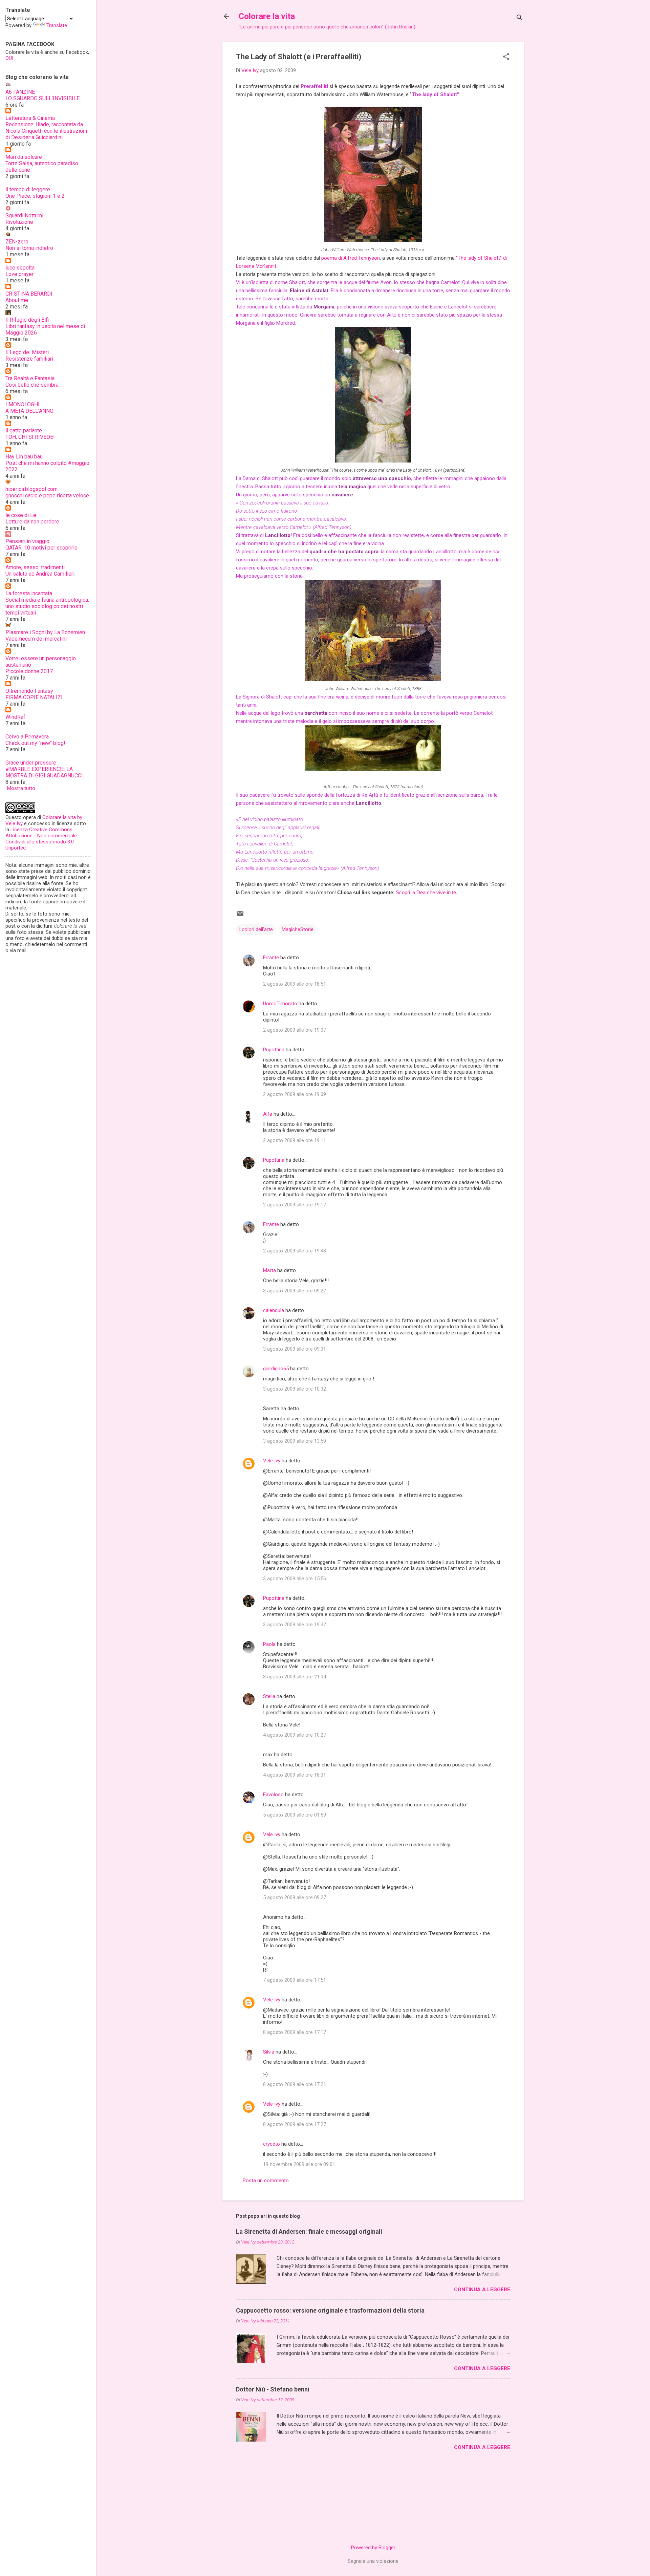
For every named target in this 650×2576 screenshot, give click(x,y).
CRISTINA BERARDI (29, 294)
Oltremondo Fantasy (29, 691)
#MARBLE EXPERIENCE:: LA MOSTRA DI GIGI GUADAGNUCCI (44, 772)
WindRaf (15, 717)
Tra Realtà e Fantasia (30, 378)
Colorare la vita (267, 16)
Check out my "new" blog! (35, 743)
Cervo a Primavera (27, 737)
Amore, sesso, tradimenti (35, 567)
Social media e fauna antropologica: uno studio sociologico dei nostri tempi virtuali (47, 606)
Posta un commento (266, 2181)
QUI (9, 58)
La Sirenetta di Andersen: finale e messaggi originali (309, 2231)
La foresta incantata (29, 593)
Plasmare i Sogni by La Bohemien (45, 632)
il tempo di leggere (28, 189)
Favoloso (273, 1795)
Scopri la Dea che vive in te (426, 892)
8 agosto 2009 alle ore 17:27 (295, 2124)
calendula (274, 1310)
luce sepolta (20, 268)
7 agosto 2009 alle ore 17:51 (295, 1980)
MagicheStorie (298, 929)
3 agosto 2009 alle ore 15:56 (295, 1579)
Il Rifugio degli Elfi (27, 320)
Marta (269, 1270)
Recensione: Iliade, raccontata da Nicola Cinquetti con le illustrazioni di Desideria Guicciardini (46, 131)
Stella (269, 1696)
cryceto (272, 2144)
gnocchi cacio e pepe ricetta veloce (47, 496)
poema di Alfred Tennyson (351, 258)
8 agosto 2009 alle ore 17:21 (295, 2084)
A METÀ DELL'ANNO (29, 411)
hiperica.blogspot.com (31, 489)
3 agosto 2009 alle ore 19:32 (295, 1625)
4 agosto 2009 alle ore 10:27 (295, 1735)
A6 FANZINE (20, 92)
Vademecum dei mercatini (36, 639)
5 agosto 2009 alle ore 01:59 (295, 1815)
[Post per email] (240, 916)
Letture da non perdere (32, 522)
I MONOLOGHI (23, 404)
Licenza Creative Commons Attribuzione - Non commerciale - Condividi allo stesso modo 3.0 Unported (43, 839)
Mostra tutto (21, 788)
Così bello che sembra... (34, 385)
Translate (57, 25)
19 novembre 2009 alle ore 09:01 (299, 2164)
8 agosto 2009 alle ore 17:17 (295, 2032)
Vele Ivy (272, 1461)
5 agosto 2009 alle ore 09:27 (295, 1897)
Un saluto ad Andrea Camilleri (40, 574)
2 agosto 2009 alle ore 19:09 (295, 1094)
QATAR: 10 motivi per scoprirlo (41, 548)
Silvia (269, 2052)
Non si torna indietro (29, 248)
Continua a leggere (482, 2290)
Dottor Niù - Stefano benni (273, 2389)
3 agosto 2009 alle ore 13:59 (295, 1441)
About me (17, 300)
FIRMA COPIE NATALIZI (34, 697)
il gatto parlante (24, 431)
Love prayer (19, 274)
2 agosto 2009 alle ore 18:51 (295, 984)
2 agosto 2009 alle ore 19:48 (295, 1251)
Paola (269, 1644)
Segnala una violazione (373, 2561)
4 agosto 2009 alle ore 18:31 (295, 1775)
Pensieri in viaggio (27, 541)
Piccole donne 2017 (29, 671)
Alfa (268, 1114)
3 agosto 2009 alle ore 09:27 (295, 1291)
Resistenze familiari (29, 359)
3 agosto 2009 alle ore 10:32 (295, 1389)
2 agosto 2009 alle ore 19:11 (295, 1140)
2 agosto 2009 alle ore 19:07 (295, 1030)
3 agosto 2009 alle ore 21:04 (295, 1677)
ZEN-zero (17, 242)
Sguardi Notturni (24, 216)
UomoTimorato (280, 1004)
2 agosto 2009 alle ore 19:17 (295, 1205)
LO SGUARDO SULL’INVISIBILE (42, 98)
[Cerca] (520, 18)
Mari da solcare (24, 157)
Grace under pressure (31, 763)
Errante (271, 958)
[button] (506, 57)
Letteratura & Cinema (30, 118)
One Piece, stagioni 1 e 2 (35, 196)
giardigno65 (276, 1369)
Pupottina (274, 1050)
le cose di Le (21, 515)
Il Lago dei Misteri (27, 352)
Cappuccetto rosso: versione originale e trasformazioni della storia (330, 2310)
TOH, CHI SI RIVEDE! (30, 437)
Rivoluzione (19, 222)
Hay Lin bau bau (24, 457)
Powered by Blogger (373, 2548)
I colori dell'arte (256, 929)
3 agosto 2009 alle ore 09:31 (295, 1349)
